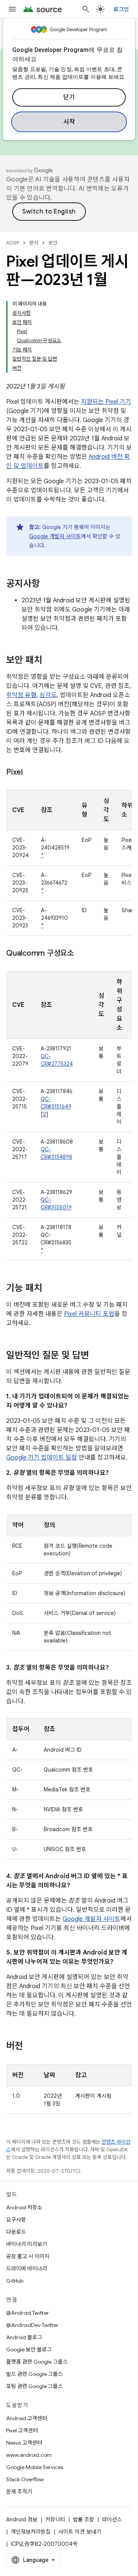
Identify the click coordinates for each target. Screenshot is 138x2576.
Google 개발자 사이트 (55, 536)
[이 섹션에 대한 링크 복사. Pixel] (30, 773)
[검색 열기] (86, 9)
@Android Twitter (27, 2313)
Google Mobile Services (35, 2467)
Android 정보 (22, 2519)
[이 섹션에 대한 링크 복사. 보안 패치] (50, 661)
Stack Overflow (25, 2479)
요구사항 (16, 2220)
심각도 (48, 695)
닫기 (69, 97)
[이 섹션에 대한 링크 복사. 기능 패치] (50, 1289)
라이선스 (112, 2519)
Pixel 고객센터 (22, 2430)
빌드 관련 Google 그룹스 (34, 2374)
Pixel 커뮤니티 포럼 (89, 1314)
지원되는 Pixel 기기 (106, 402)
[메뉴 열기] (12, 9)
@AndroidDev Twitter (32, 2325)
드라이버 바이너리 (27, 2269)
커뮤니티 (55, 2519)
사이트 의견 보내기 (80, 2532)
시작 (69, 122)
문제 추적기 (19, 2492)
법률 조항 (84, 2519)
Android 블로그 (24, 2337)
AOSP (13, 243)
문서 (34, 243)
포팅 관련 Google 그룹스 (34, 2386)
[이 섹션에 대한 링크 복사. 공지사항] (48, 584)
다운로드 (16, 2232)
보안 (53, 243)
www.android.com (29, 2455)
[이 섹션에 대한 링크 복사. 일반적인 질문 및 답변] (97, 1356)
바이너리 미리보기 (27, 2244)
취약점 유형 (21, 695)
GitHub (15, 2281)
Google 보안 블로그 (29, 2349)
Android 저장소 (24, 2207)
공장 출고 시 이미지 (28, 2256)
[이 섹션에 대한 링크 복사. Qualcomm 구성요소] (82, 954)
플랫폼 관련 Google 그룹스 (37, 2362)
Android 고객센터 (27, 2418)
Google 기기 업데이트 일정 (42, 1458)
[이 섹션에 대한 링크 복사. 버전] (31, 2047)
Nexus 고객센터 (24, 2443)
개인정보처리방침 (31, 2532)
